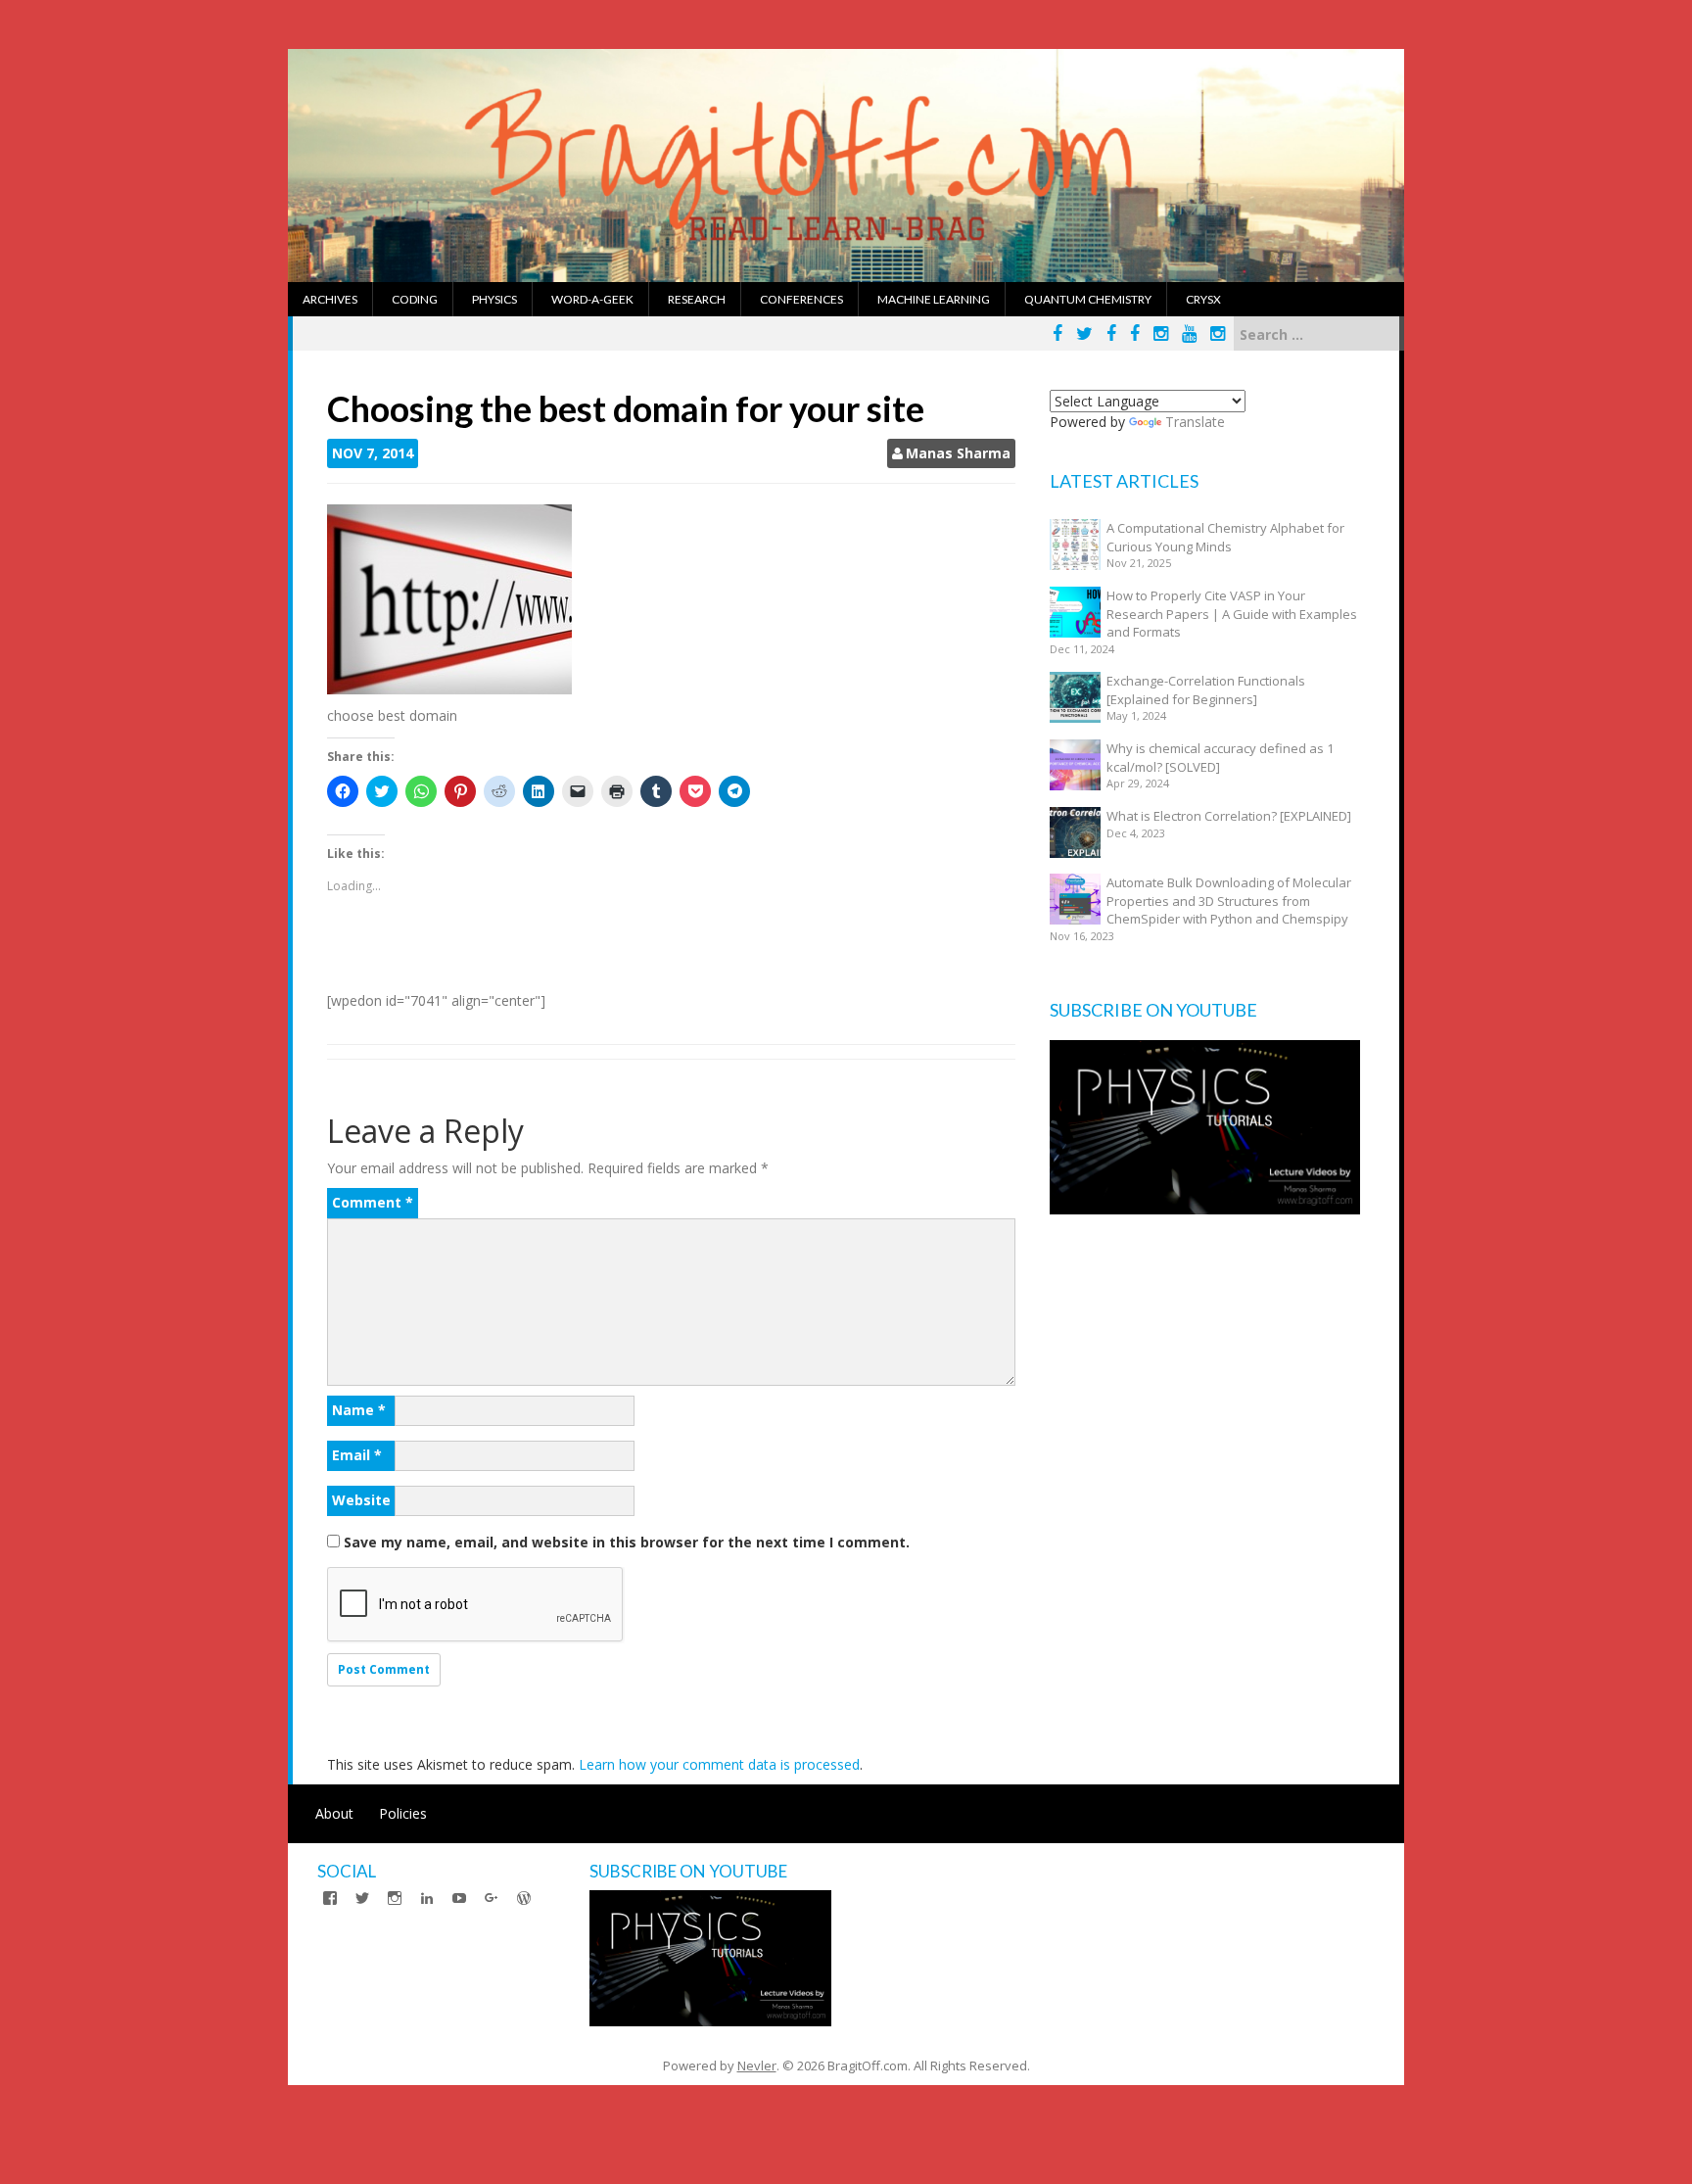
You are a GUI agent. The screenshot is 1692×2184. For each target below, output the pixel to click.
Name (359, 1410)
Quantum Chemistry (1088, 299)
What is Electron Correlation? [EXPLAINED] (1229, 816)
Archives (330, 299)
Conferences (801, 299)
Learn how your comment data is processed (719, 1764)
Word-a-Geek (592, 299)
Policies (403, 1813)
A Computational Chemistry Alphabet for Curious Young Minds (1225, 537)
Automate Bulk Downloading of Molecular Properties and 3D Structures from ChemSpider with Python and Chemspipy (1229, 901)
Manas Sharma (958, 453)
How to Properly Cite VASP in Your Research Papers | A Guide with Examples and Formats (1232, 614)
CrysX (1203, 299)
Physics (494, 299)
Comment (373, 1202)
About (334, 1813)
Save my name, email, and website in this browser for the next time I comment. (627, 1542)
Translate (1195, 422)
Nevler (757, 2065)
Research (697, 299)
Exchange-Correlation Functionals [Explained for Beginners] (1206, 690)
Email (357, 1455)
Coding (415, 299)
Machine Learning (934, 299)
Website (361, 1500)
